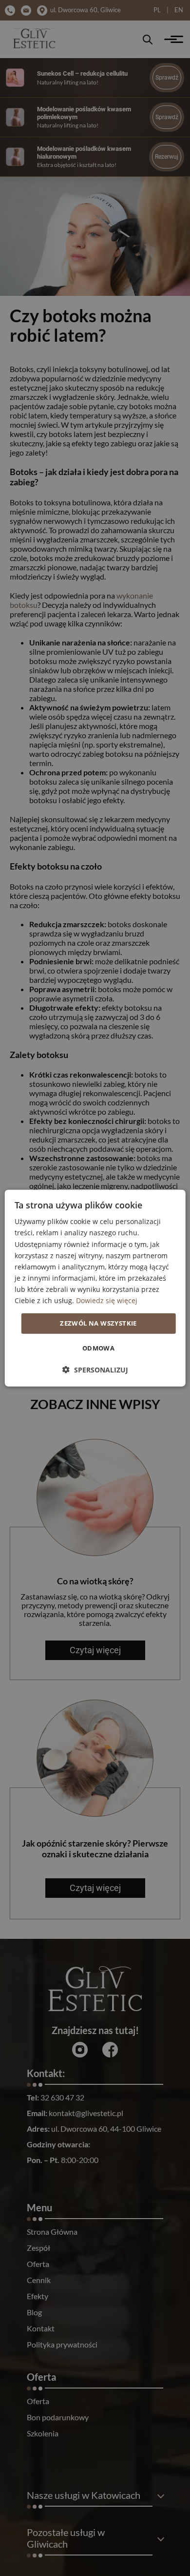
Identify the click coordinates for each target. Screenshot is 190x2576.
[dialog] (95, 1288)
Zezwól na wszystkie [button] (98, 1323)
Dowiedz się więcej (107, 1300)
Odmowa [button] (98, 1348)
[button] (95, 1369)
